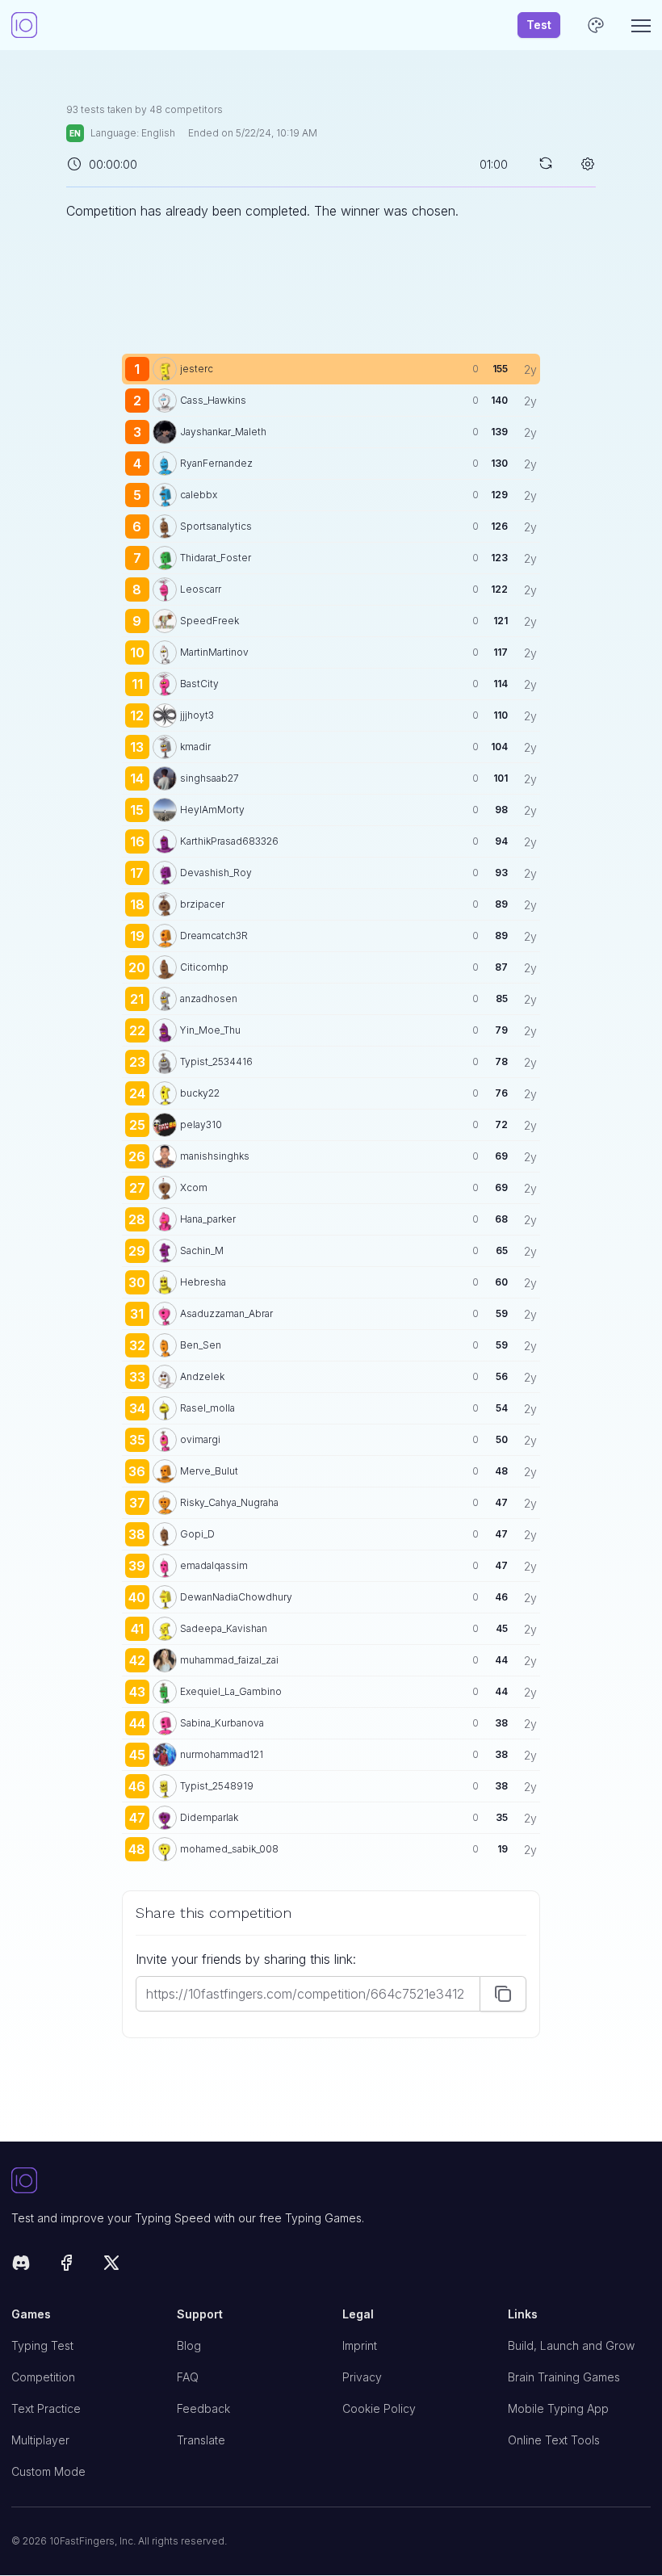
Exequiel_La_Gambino (231, 1691)
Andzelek (202, 1376)
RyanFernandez (216, 463)
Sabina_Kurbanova (222, 1723)
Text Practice (46, 2408)
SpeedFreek (209, 621)
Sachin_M (202, 1250)
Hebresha (203, 1282)
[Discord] (21, 2266)
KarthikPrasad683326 (229, 841)
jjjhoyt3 (197, 715)
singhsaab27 (209, 778)
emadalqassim (214, 1565)
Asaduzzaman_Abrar (226, 1313)
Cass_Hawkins (213, 400)
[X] (111, 2266)
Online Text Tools (554, 2440)
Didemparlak (209, 1817)
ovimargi (200, 1439)
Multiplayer (40, 2440)
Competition (43, 2377)
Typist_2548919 (217, 1786)
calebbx (199, 495)
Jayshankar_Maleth (223, 432)
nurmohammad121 (222, 1754)
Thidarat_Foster (216, 558)
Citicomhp (204, 967)
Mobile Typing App (558, 2408)
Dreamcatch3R (214, 936)
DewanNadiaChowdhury (236, 1597)
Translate (201, 2440)
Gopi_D (197, 1534)
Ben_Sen (201, 1345)
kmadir (195, 747)
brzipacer (202, 904)
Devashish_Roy (216, 873)
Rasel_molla (207, 1408)
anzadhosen (209, 999)
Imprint (360, 2345)
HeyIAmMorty (212, 810)
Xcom (194, 1187)
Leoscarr (201, 589)
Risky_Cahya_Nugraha (229, 1502)
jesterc (197, 369)
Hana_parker (208, 1219)
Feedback (203, 2408)
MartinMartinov (214, 652)
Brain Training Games (564, 2377)
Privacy (362, 2377)
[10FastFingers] (24, 25)
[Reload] (546, 163)
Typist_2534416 (216, 1061)
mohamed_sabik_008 (229, 1849)
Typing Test (42, 2345)
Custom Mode (48, 2471)
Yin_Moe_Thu (210, 1030)
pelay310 (201, 1124)
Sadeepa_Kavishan (224, 1628)
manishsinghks (215, 1156)
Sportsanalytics (216, 526)
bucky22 (200, 1093)
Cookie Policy (379, 2408)
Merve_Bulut (209, 1471)
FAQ (188, 2377)
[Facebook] (66, 2266)
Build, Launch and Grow (571, 2345)
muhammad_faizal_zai (229, 1660)
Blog (189, 2345)
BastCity (199, 684)
